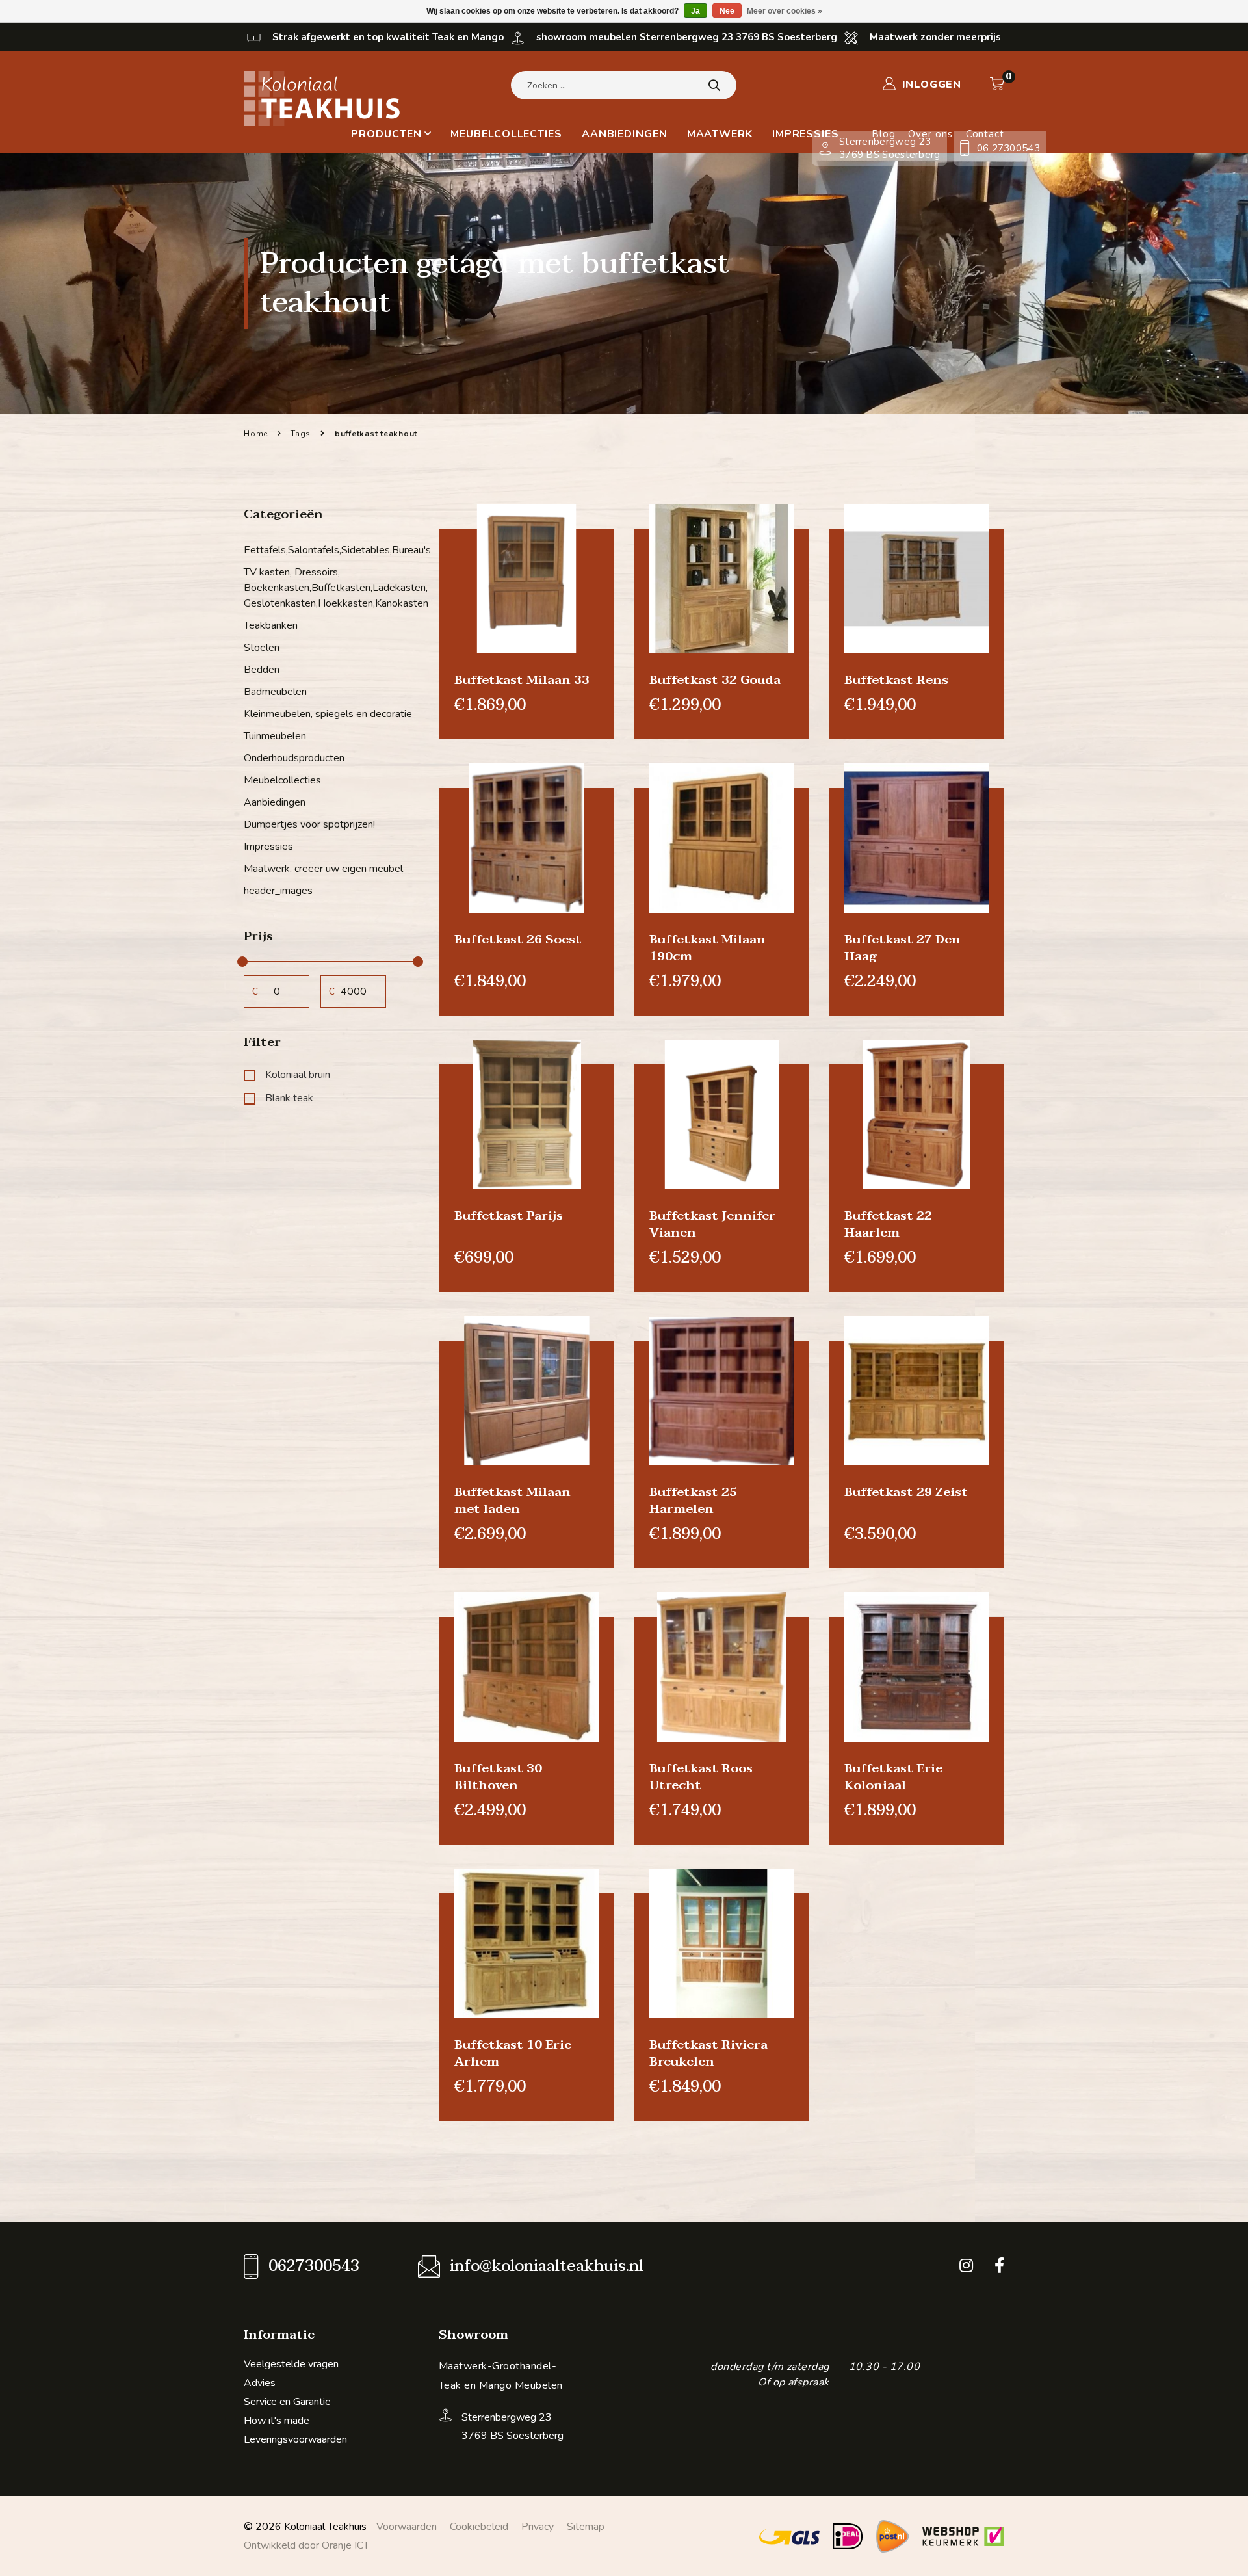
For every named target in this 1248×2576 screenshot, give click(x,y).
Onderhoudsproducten (294, 758)
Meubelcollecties (506, 134)
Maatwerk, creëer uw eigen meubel (323, 869)
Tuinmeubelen (275, 736)
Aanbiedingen (625, 134)
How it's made (277, 2421)
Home (256, 434)
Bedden (262, 670)
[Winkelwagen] (997, 84)
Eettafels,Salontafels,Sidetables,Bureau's (331, 550)
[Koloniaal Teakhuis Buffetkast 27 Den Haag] (916, 837)
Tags (301, 434)
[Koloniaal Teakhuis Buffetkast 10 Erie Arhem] (526, 1943)
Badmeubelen (275, 692)
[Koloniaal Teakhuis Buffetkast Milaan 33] (526, 578)
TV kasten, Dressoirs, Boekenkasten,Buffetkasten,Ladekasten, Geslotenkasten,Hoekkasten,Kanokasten (331, 588)
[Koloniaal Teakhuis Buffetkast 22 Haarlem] (916, 1114)
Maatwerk (720, 134)
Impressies (806, 134)
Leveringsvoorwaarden (295, 2439)
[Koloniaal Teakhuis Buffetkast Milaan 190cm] (721, 837)
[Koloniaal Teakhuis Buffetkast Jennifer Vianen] (721, 1114)
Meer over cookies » (785, 11)
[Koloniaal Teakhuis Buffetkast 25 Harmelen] (721, 1390)
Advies (260, 2383)
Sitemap (586, 2527)
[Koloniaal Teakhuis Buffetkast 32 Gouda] (721, 578)
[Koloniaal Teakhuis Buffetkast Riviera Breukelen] (721, 1943)
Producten (386, 134)
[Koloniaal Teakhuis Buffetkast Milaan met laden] (526, 1390)
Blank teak (289, 1098)
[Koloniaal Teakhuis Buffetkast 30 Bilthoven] (526, 1666)
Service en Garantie (287, 2402)
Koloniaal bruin (298, 1075)
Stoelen (262, 648)
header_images (278, 891)
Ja (695, 11)
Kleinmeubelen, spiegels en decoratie (328, 714)
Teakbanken (271, 625)
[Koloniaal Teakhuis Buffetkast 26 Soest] (526, 837)
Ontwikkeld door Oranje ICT (306, 2545)
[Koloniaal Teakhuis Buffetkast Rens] (916, 578)
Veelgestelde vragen (291, 2364)
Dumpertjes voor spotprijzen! (309, 824)
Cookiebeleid (479, 2527)
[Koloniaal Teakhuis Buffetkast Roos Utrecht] (721, 1666)
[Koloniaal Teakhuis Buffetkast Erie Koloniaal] (916, 1666)
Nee (727, 11)
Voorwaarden (407, 2527)
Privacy (538, 2527)
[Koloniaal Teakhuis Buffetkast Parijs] (526, 1114)
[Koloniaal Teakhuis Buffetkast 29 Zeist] (916, 1390)
